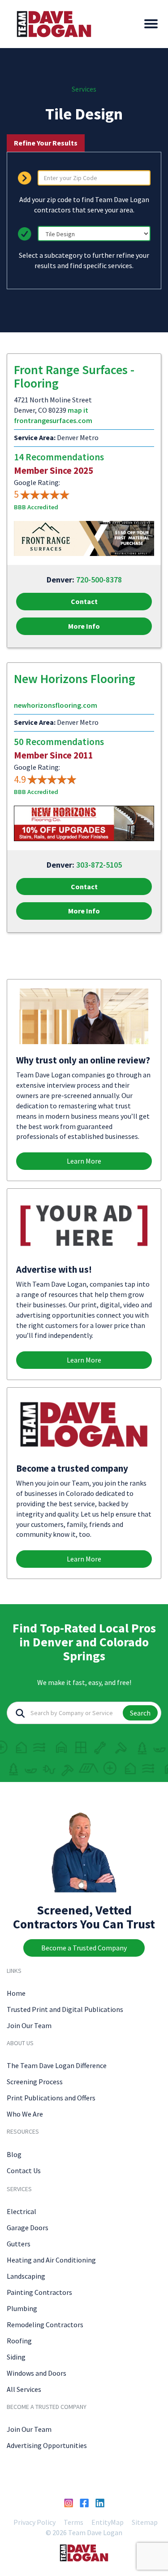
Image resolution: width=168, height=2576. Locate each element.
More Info (84, 626)
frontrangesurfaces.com (53, 420)
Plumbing (22, 2308)
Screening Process (35, 2082)
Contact (84, 601)
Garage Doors (28, 2228)
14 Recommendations (59, 457)
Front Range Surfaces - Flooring (74, 377)
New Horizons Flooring (75, 679)
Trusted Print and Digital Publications (65, 2009)
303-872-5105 (99, 865)
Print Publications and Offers (51, 2098)
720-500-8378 (99, 580)
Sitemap (145, 2522)
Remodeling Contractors (45, 2325)
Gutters (19, 2244)
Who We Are (25, 2114)
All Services (24, 2389)
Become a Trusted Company (84, 1948)
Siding (16, 2357)
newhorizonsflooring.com (56, 705)
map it (78, 410)
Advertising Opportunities (47, 2445)
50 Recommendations (59, 742)
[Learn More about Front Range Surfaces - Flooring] (84, 538)
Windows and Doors (37, 2373)
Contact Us (24, 2170)
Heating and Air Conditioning (51, 2260)
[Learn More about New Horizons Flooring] (84, 823)
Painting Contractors (39, 2292)
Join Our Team (29, 2025)
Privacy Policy (34, 2522)
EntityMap (108, 2522)
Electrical (22, 2211)
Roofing (19, 2341)
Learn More (84, 1161)
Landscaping (26, 2276)
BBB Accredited (36, 507)
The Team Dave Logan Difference (57, 2065)
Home (16, 1993)
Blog (14, 2154)
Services (84, 89)
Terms (73, 2522)
